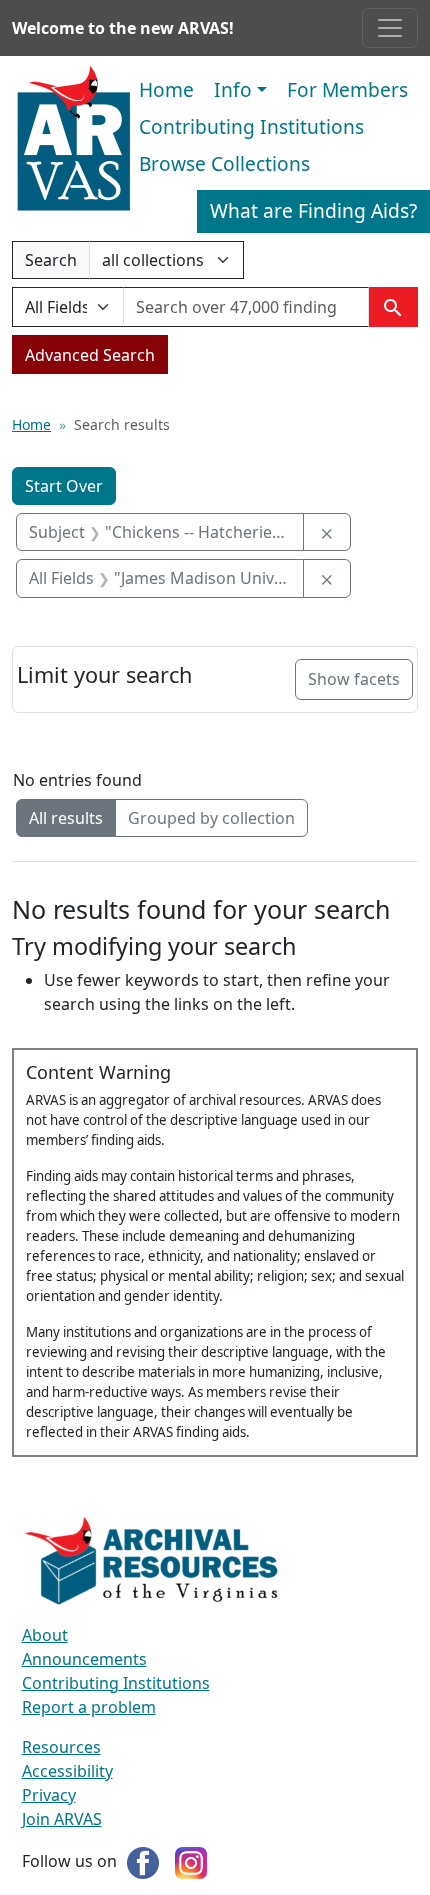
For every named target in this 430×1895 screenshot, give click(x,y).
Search (50, 264)
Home (166, 89)
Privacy (49, 1795)
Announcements (84, 1659)
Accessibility (67, 1771)
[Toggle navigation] (390, 28)
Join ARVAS (62, 1819)
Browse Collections (224, 163)
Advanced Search (90, 355)
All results (66, 818)
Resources (61, 1747)
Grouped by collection (211, 818)
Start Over (64, 486)
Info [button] (233, 89)
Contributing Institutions (251, 126)
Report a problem (89, 1707)
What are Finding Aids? (313, 210)
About (45, 1635)
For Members (347, 89)
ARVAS (73, 139)
